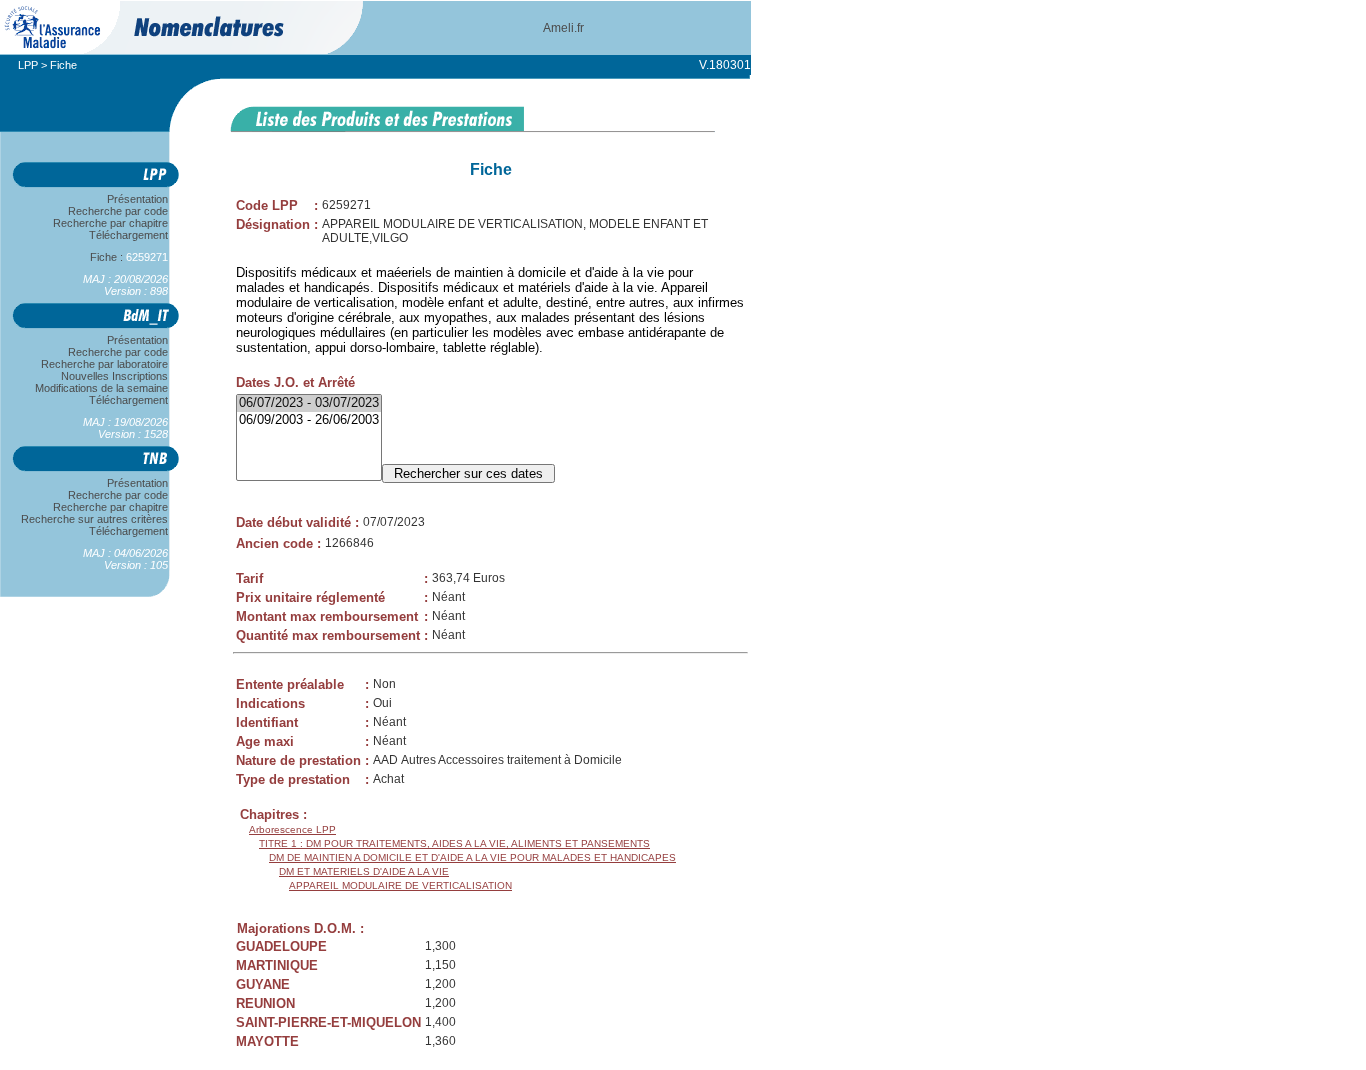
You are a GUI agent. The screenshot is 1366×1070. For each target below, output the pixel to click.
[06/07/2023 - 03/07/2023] (309, 403)
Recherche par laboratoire (104, 364)
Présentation (137, 199)
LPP (28, 65)
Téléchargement (128, 235)
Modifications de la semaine (101, 388)
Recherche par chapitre (110, 223)
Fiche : (120, 257)
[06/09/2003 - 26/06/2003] (309, 420)
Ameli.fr (563, 28)
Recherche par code (118, 211)
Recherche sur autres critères (94, 519)
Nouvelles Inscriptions (114, 376)
